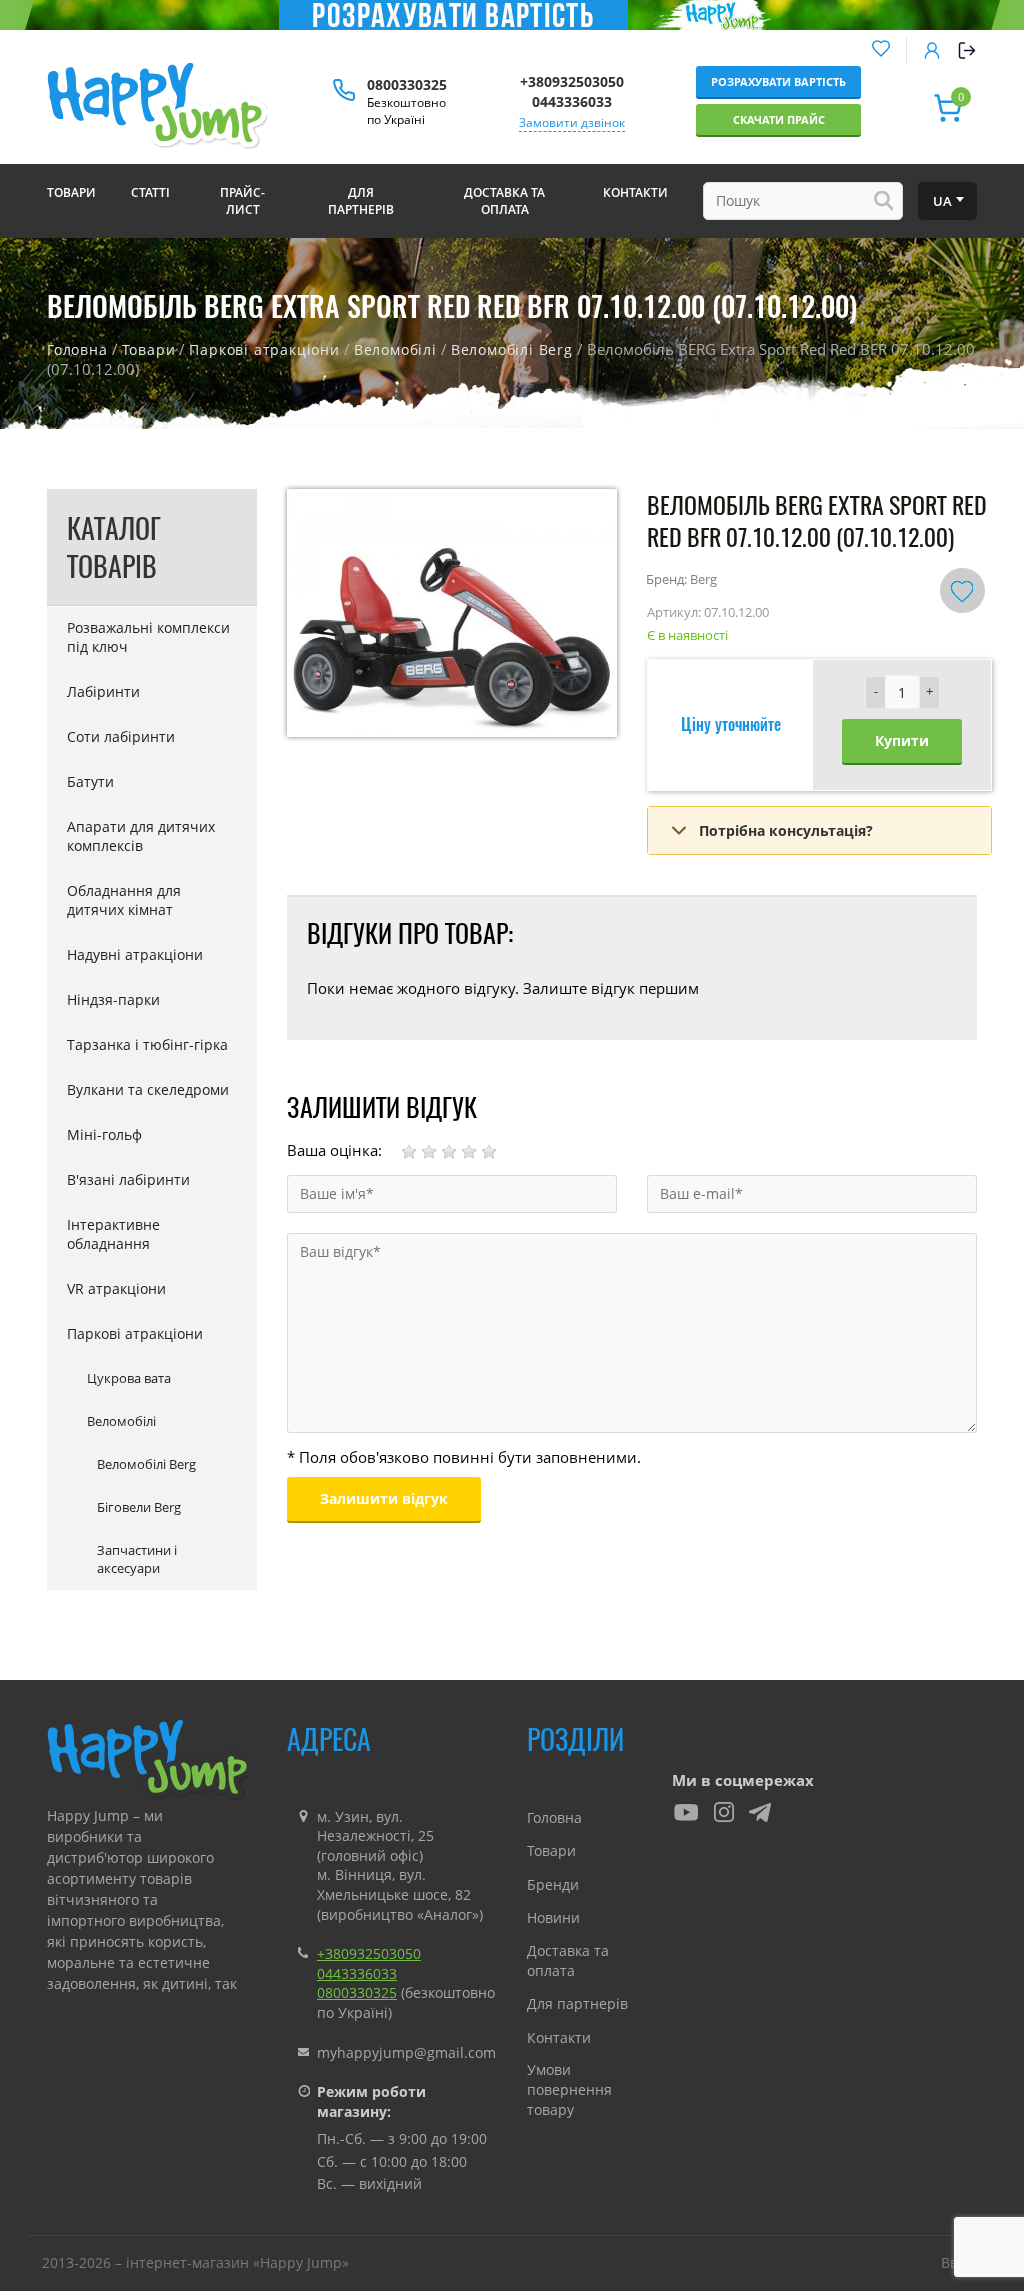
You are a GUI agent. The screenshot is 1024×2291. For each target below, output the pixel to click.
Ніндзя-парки (113, 999)
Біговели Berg (139, 1507)
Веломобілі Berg (512, 349)
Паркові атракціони (264, 349)
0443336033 (572, 101)
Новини (553, 1917)
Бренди (553, 1884)
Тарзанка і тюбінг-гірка (147, 1044)
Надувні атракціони (135, 954)
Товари (149, 349)
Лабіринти (103, 691)
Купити (902, 740)
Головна (77, 349)
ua (942, 201)
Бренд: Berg (681, 579)
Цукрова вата (129, 1378)
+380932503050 (572, 81)
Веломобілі (395, 349)
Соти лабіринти (121, 736)
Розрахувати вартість (778, 81)
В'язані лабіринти (128, 1179)
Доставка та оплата (568, 1960)
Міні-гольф (104, 1134)
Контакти (559, 2037)
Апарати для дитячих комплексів (141, 836)
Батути (90, 781)
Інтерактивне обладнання (113, 1234)
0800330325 (407, 84)
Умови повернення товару (569, 2089)
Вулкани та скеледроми (148, 1089)
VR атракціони (116, 1288)
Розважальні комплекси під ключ (148, 637)
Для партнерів (577, 2003)
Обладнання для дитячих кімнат (124, 900)
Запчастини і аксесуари (137, 1559)
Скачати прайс (779, 119)
